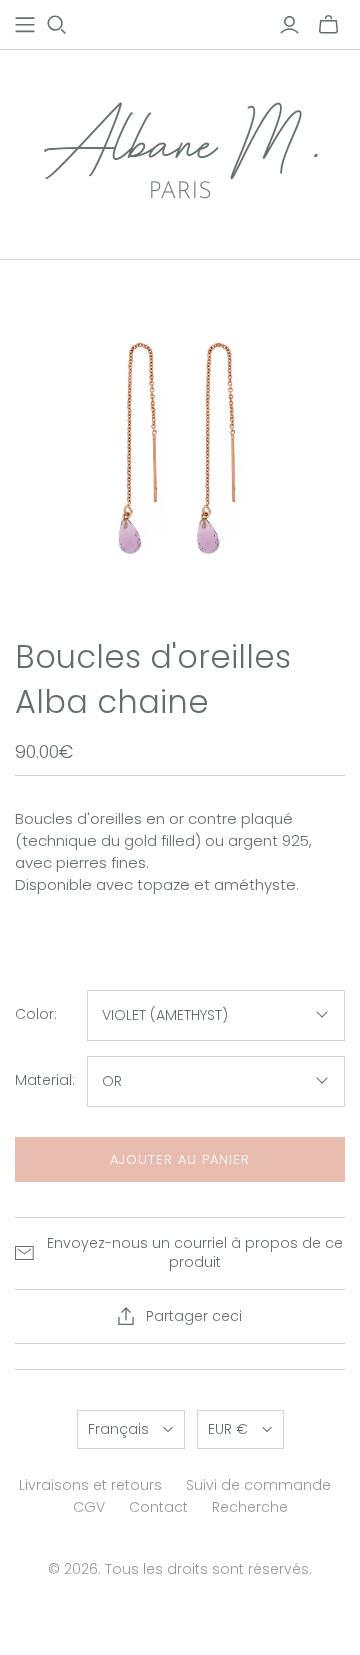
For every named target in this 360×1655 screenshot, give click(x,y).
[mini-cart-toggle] (328, 25)
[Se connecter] (289, 25)
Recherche (250, 1507)
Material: (45, 1080)
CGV (89, 1507)
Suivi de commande (258, 1485)
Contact (158, 1507)
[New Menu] (25, 25)
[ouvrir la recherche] (57, 25)
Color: (36, 1014)
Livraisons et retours (90, 1485)
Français (118, 1429)
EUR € (228, 1429)
